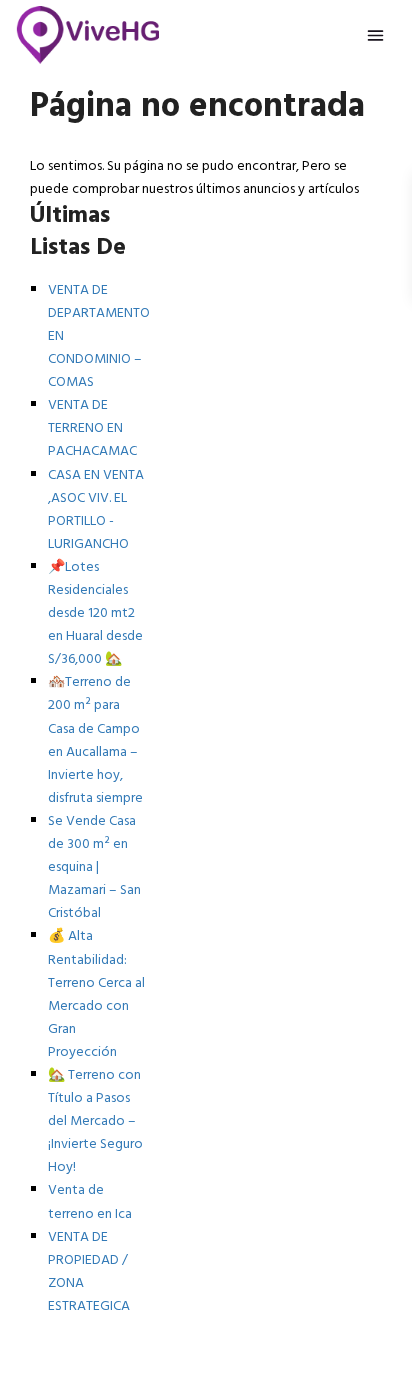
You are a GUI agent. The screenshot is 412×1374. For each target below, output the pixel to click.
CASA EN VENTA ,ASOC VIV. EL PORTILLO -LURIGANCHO (96, 510)
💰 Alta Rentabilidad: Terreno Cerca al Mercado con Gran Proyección (96, 994)
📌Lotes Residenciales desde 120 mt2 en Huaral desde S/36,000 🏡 (95, 613)
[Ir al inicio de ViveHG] (88, 35)
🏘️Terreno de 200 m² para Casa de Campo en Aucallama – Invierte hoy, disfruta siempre (95, 740)
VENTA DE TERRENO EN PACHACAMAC (92, 428)
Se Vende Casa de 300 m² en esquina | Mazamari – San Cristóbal (94, 867)
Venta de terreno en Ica (90, 1202)
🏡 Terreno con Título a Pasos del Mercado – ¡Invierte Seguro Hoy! (95, 1121)
